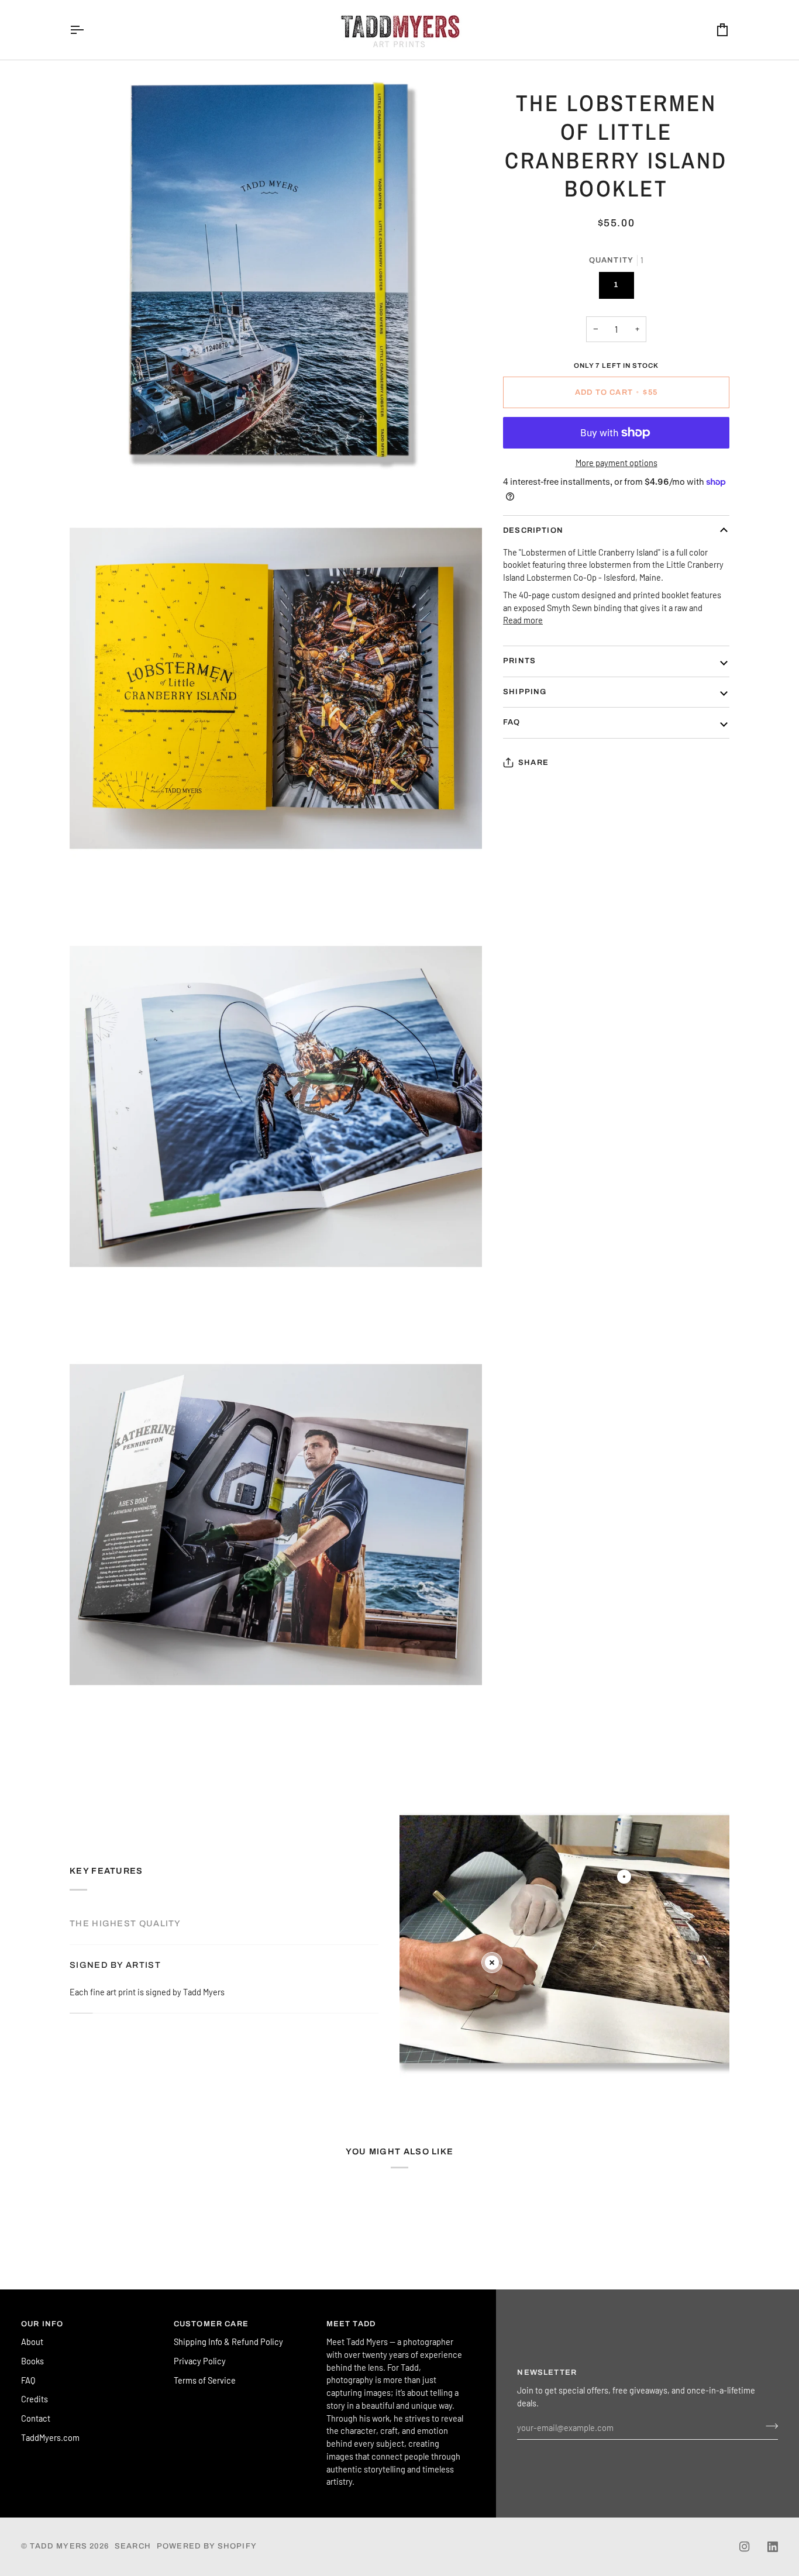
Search (133, 2546)
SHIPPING (525, 692)
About (32, 2341)
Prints (519, 661)
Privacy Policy (200, 2361)
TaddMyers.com (50, 2437)
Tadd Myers (58, 2546)
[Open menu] (87, 30)
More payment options (617, 463)
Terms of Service (205, 2380)
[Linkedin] (773, 2547)
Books (32, 2361)
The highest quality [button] (125, 1923)
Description (533, 530)
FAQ (512, 722)
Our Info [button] (42, 2324)
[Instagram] (745, 2547)
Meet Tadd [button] (351, 2324)
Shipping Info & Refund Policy (228, 2341)
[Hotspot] (624, 1877)
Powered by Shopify (207, 2546)
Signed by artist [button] (115, 1965)
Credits (35, 2399)
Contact (36, 2418)
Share (533, 763)
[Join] (768, 2426)
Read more (523, 620)
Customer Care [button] (211, 2324)
